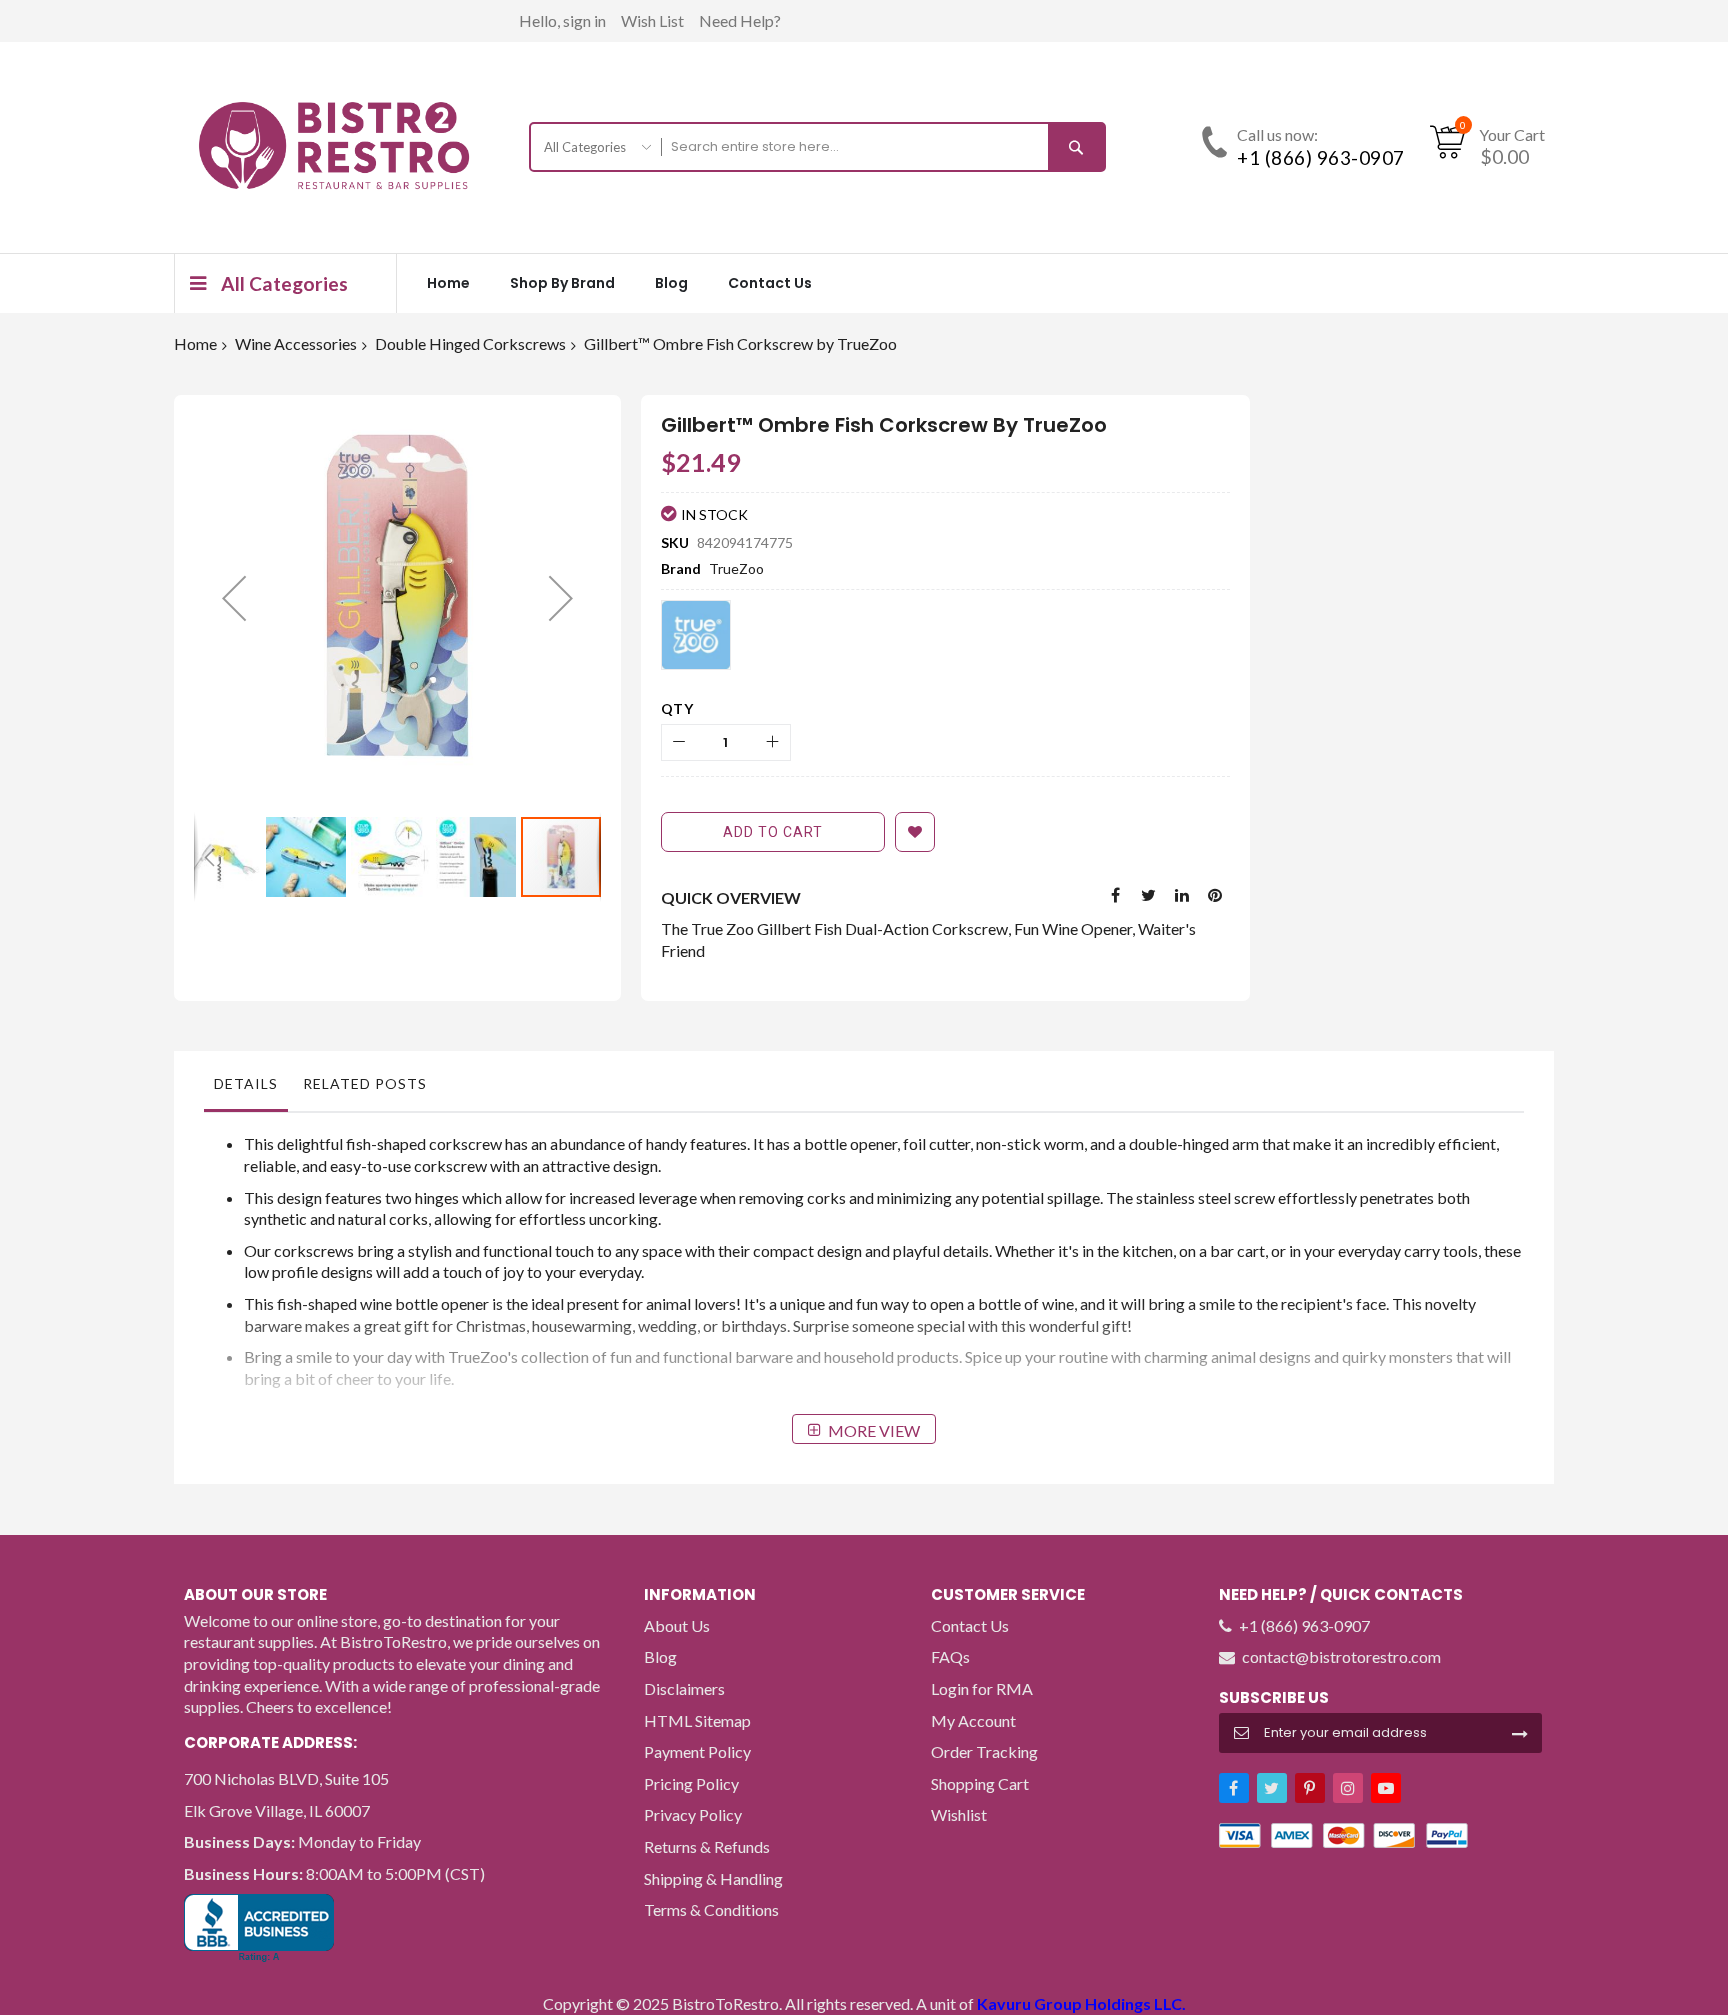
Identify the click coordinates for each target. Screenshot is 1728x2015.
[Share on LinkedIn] (1182, 893)
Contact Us (970, 1625)
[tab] (246, 1089)
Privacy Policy (693, 1814)
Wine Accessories (296, 343)
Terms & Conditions (711, 1909)
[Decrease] (679, 742)
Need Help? (740, 20)
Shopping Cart (980, 1783)
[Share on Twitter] (1149, 893)
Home (195, 343)
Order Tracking (984, 1751)
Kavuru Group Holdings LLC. (1081, 2003)
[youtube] (1386, 1788)
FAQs (950, 1656)
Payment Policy (697, 1751)
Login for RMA (982, 1688)
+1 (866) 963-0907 (1321, 157)
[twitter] (1272, 1788)
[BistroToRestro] (334, 145)
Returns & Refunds (707, 1846)
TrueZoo (736, 568)
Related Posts (365, 1083)
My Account (973, 1720)
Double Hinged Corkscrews (470, 343)
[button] (234, 598)
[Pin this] (1215, 893)
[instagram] (1348, 1788)
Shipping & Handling (713, 1878)
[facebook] (1234, 1788)
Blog (660, 1656)
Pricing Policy (691, 1783)
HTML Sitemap (697, 1720)
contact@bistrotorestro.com (1341, 1656)
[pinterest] (1310, 1788)
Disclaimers (684, 1688)
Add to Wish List (915, 832)
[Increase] (772, 742)
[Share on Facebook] (1116, 893)
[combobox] (865, 147)
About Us (677, 1625)
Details (246, 1083)
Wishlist (959, 1814)
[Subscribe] (1520, 1732)
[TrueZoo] (696, 635)
